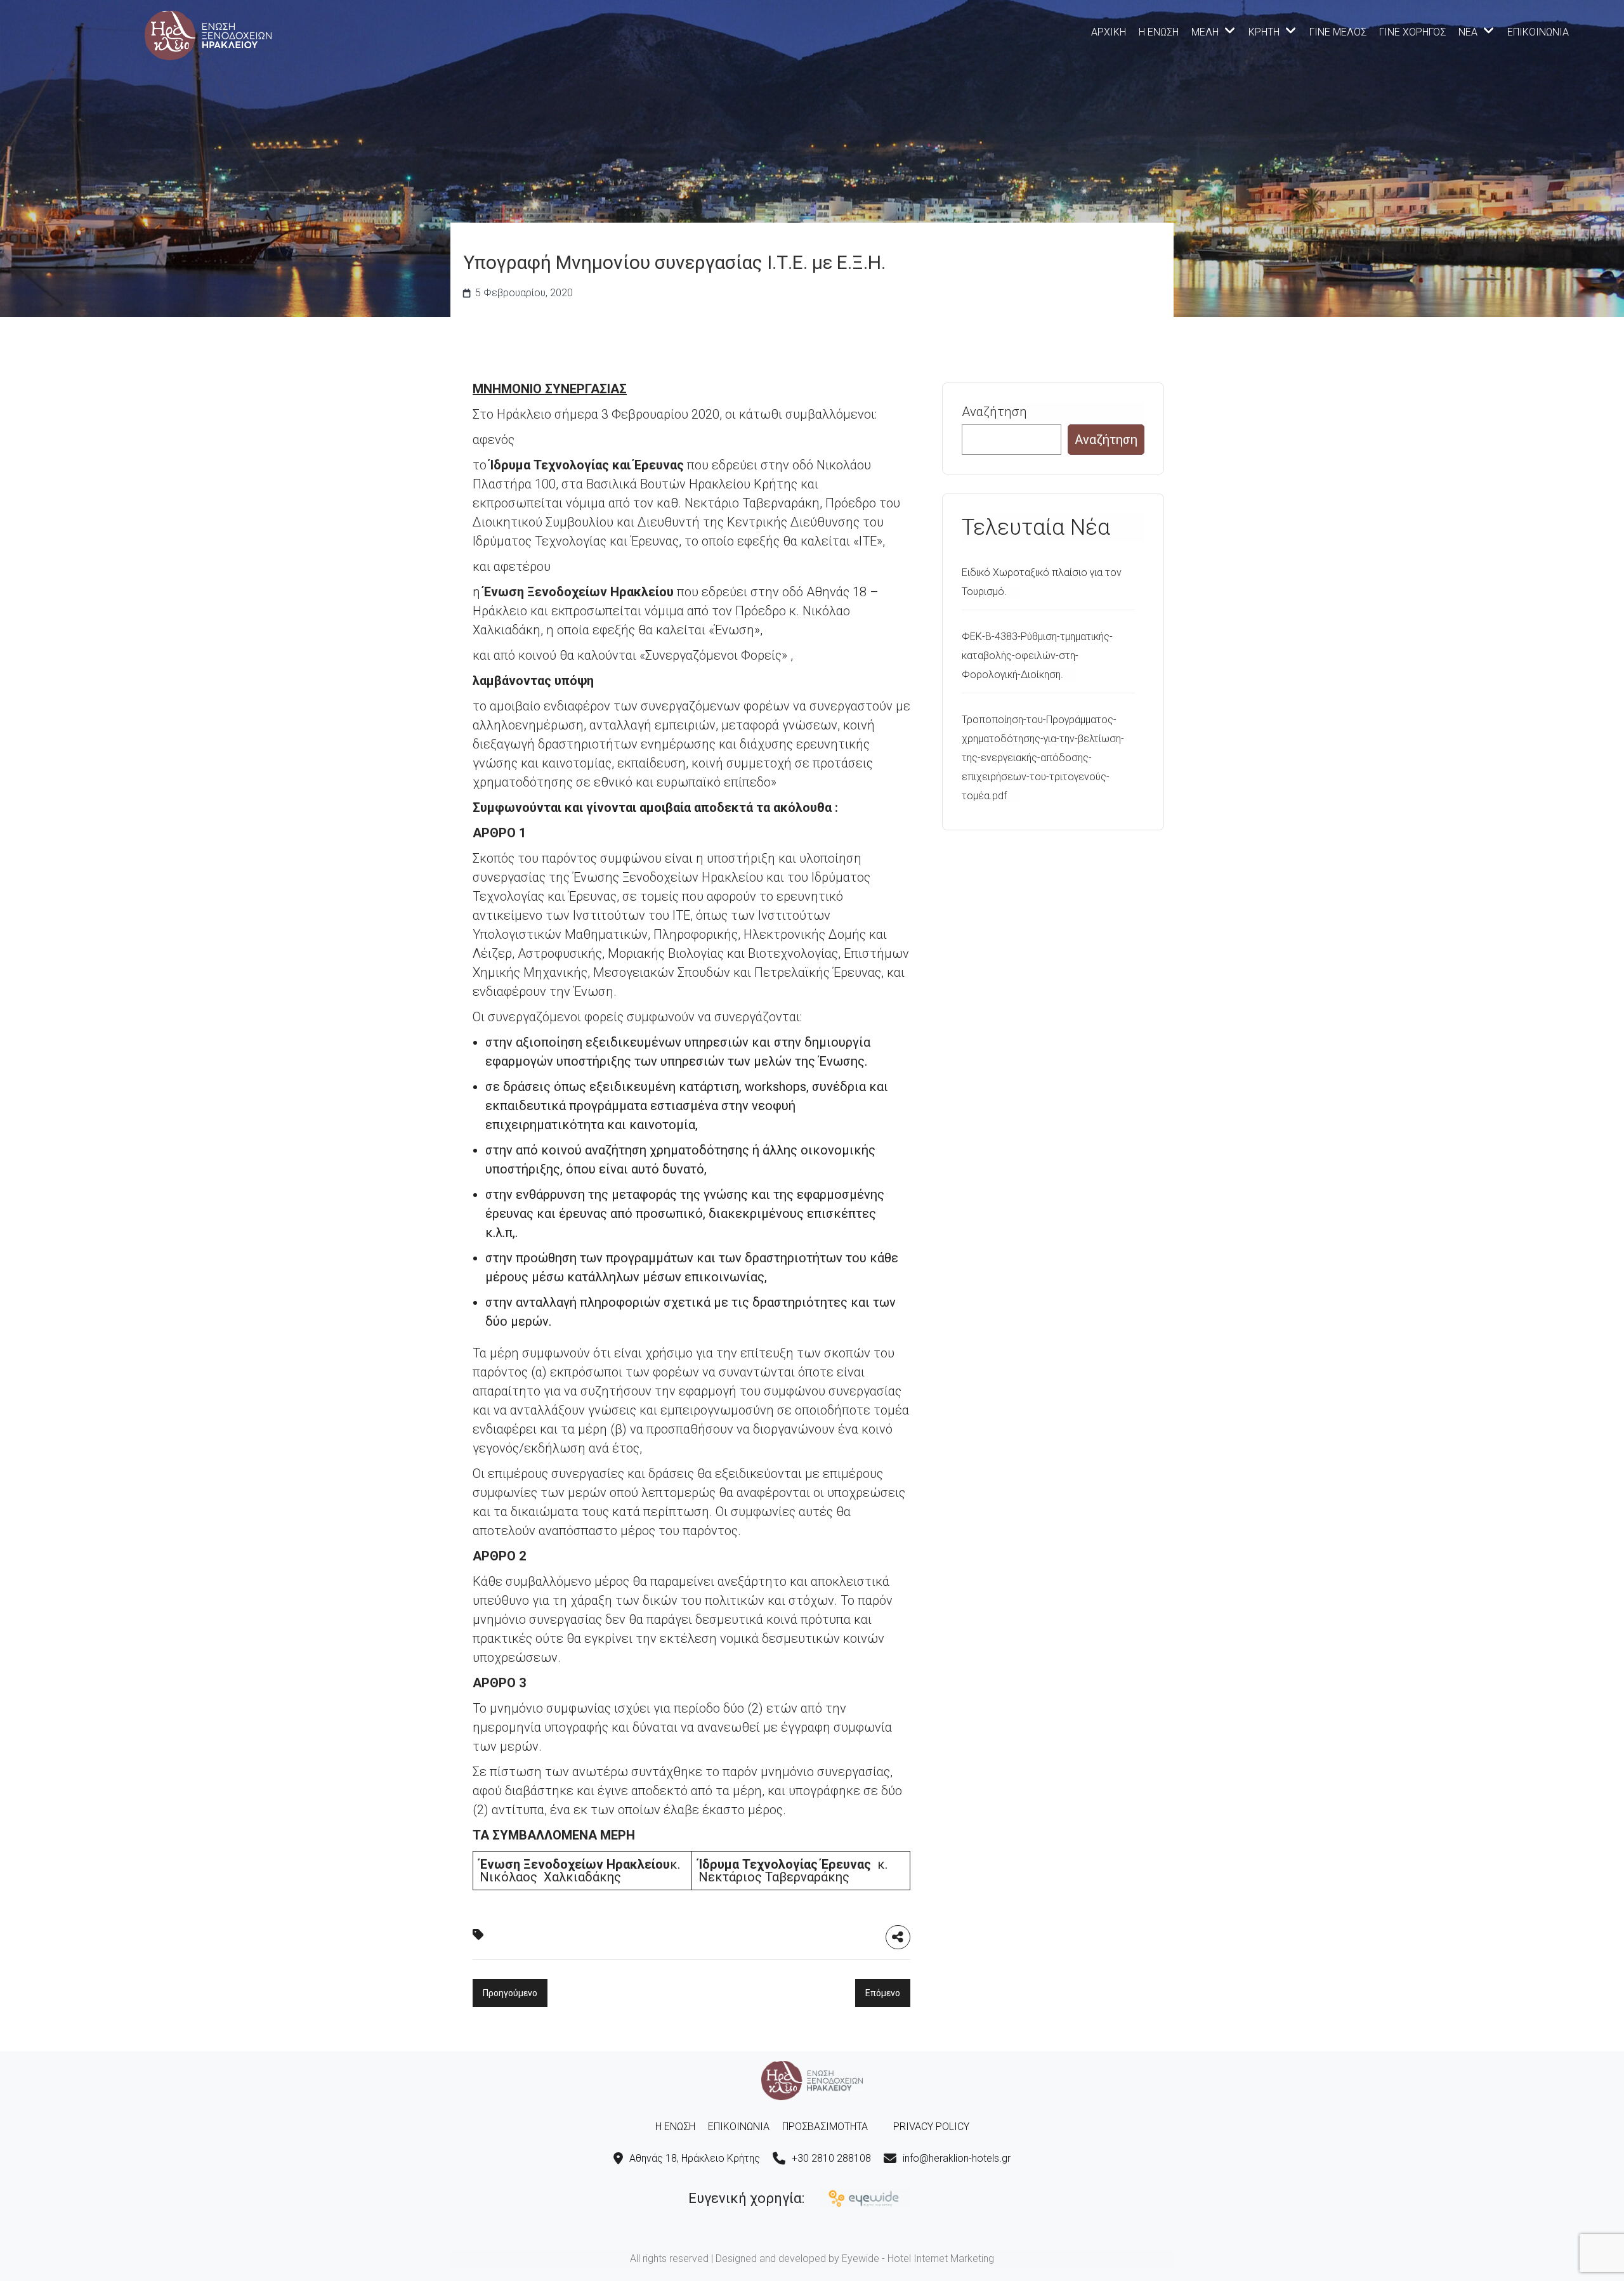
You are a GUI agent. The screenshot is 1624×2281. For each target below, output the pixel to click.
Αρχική (1109, 32)
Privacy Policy (931, 2127)
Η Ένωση (1159, 32)
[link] (208, 34)
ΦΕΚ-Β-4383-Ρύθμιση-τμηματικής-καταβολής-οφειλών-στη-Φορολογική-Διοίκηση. (1037, 656)
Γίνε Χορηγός (1412, 32)
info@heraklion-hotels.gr (957, 2158)
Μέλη (1205, 32)
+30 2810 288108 (831, 2158)
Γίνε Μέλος (1338, 32)
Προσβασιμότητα (825, 2127)
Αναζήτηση (994, 412)
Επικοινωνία (1538, 32)
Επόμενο (883, 1993)
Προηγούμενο (510, 1993)
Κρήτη (1264, 32)
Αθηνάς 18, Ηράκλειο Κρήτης (695, 2158)
